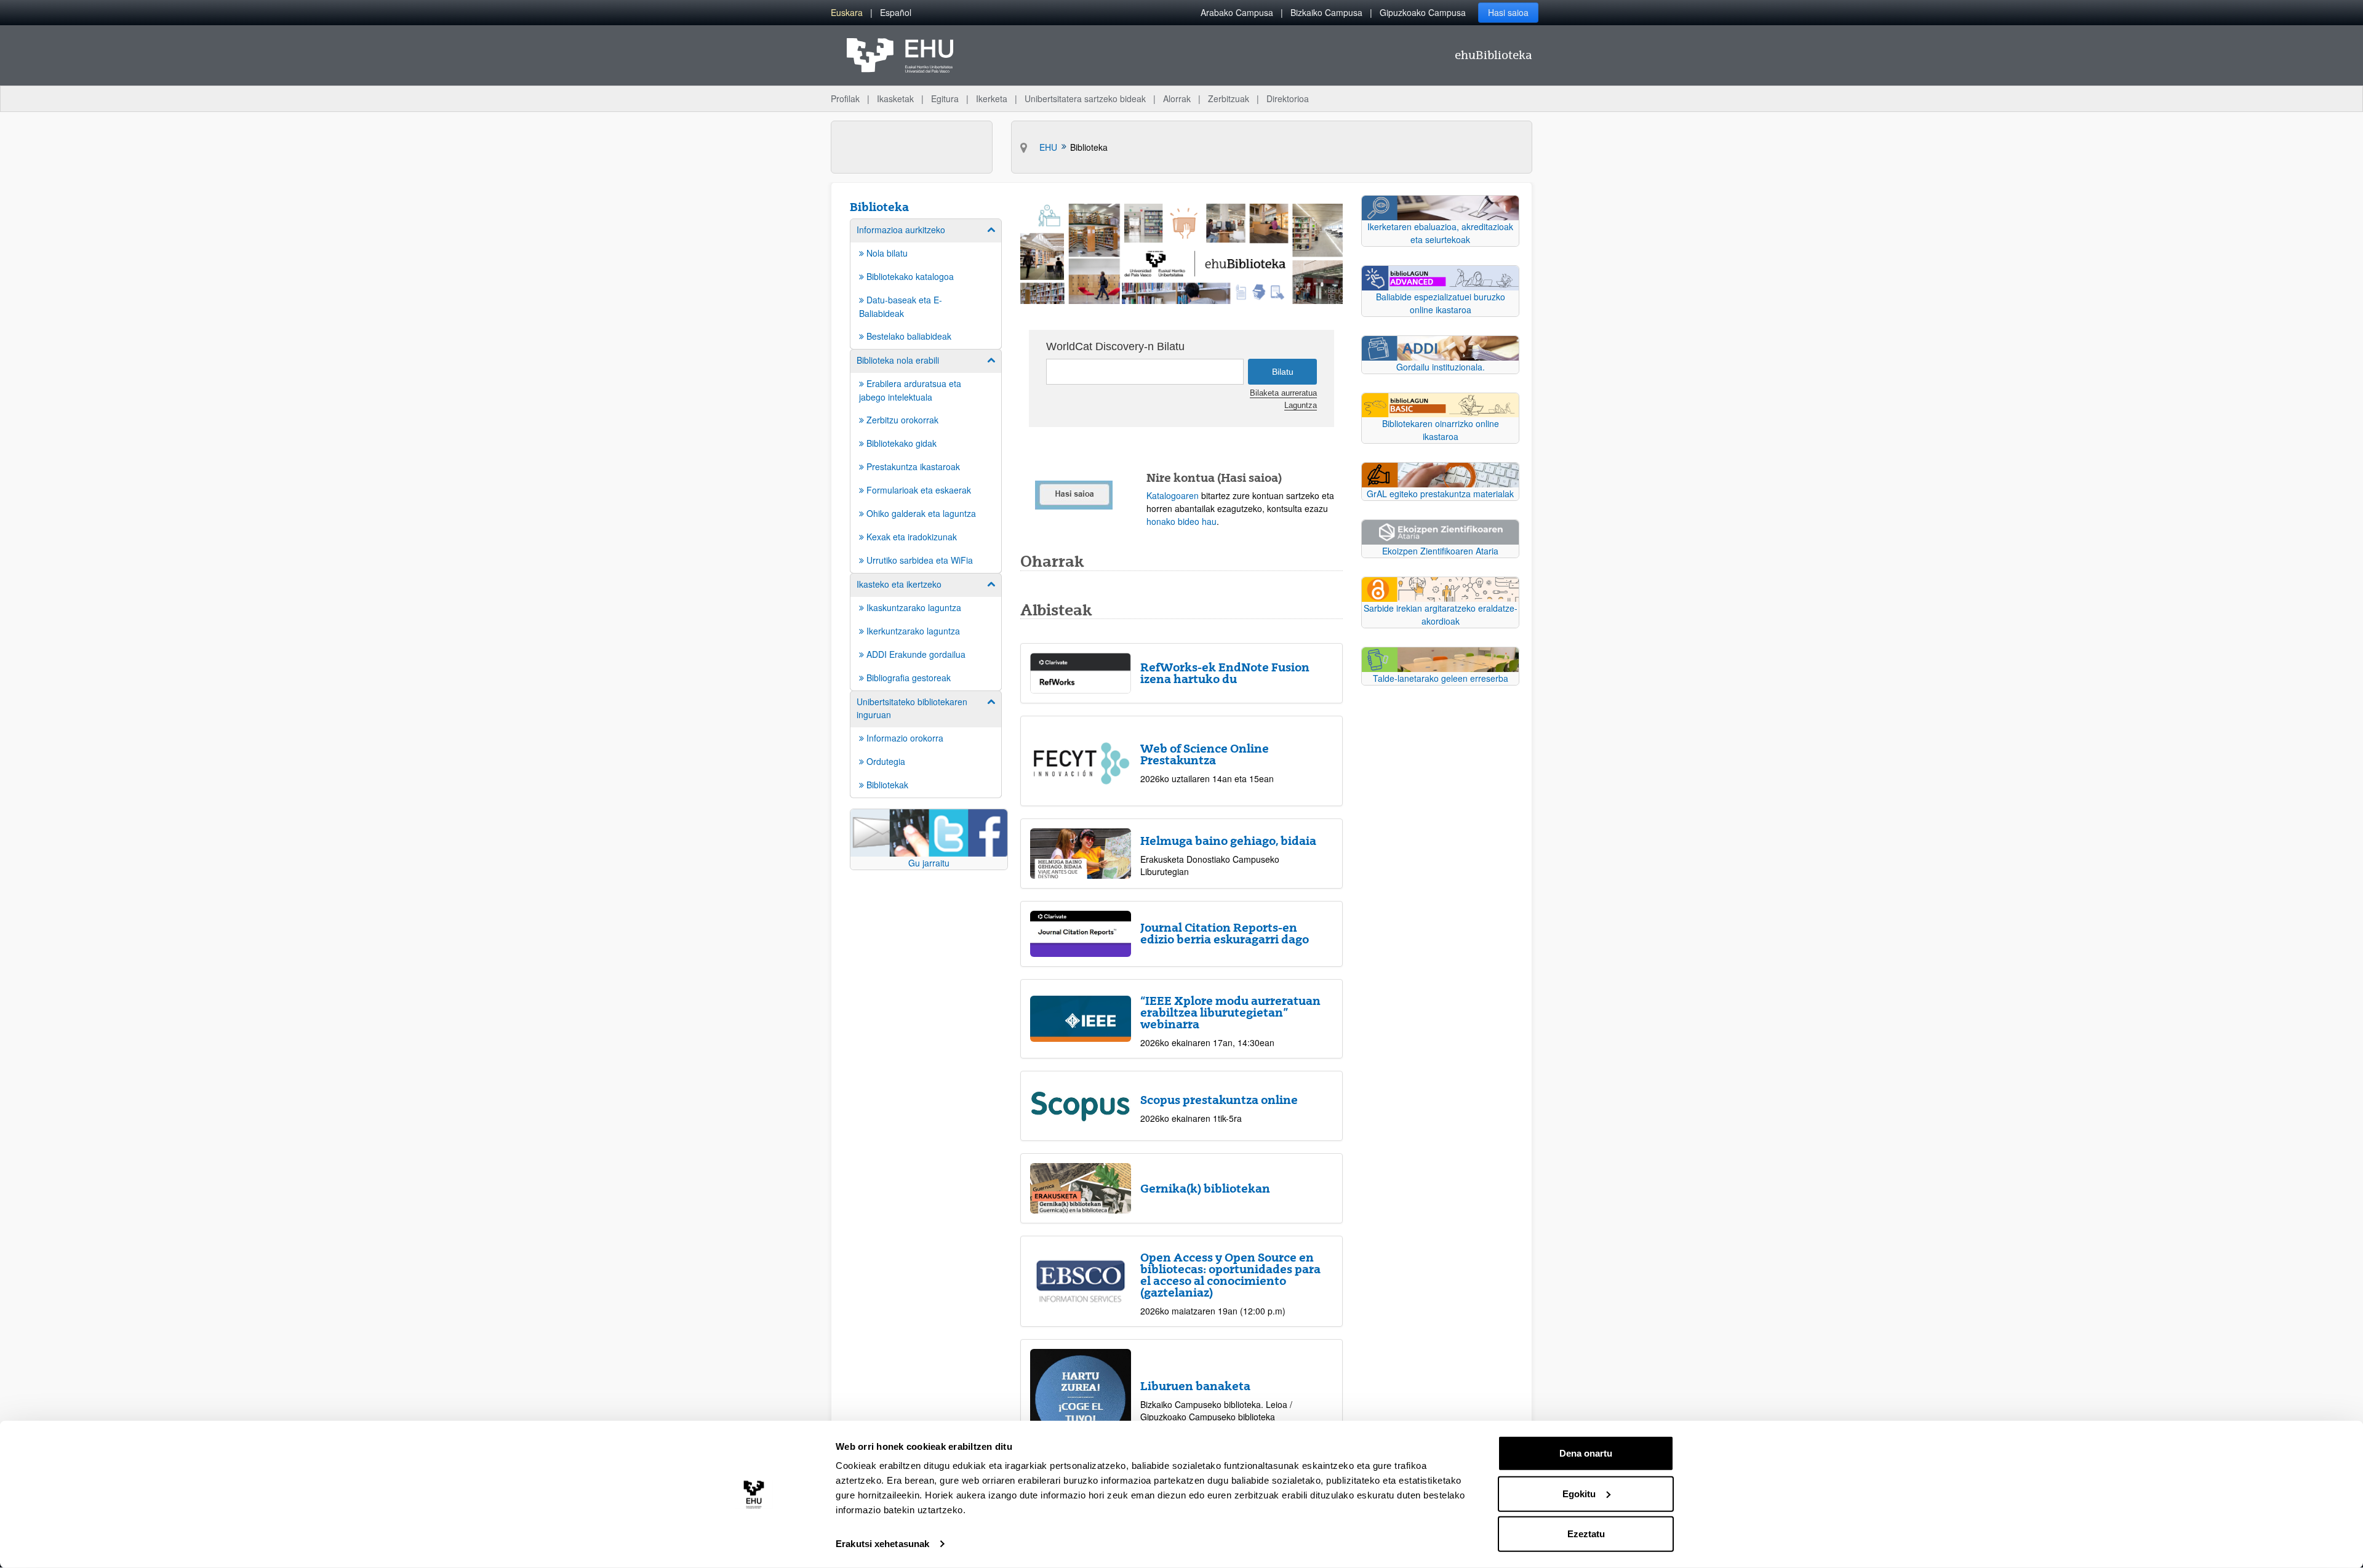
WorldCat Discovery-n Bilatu (1115, 346)
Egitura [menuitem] (945, 98)
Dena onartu (1586, 1453)
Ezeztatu (1586, 1534)
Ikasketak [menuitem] (895, 98)
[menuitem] (847, 13)
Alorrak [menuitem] (1177, 98)
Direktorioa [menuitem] (1288, 98)
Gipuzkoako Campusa (1423, 12)
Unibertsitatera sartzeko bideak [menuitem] (1085, 98)
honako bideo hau (1181, 521)
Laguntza (1301, 406)
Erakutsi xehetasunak (882, 1544)
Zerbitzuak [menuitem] (1229, 98)
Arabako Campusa (1237, 12)
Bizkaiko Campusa (1326, 12)
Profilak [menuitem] (845, 98)
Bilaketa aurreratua (1283, 393)
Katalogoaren (1173, 495)
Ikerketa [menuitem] (992, 98)
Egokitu (1579, 1493)
